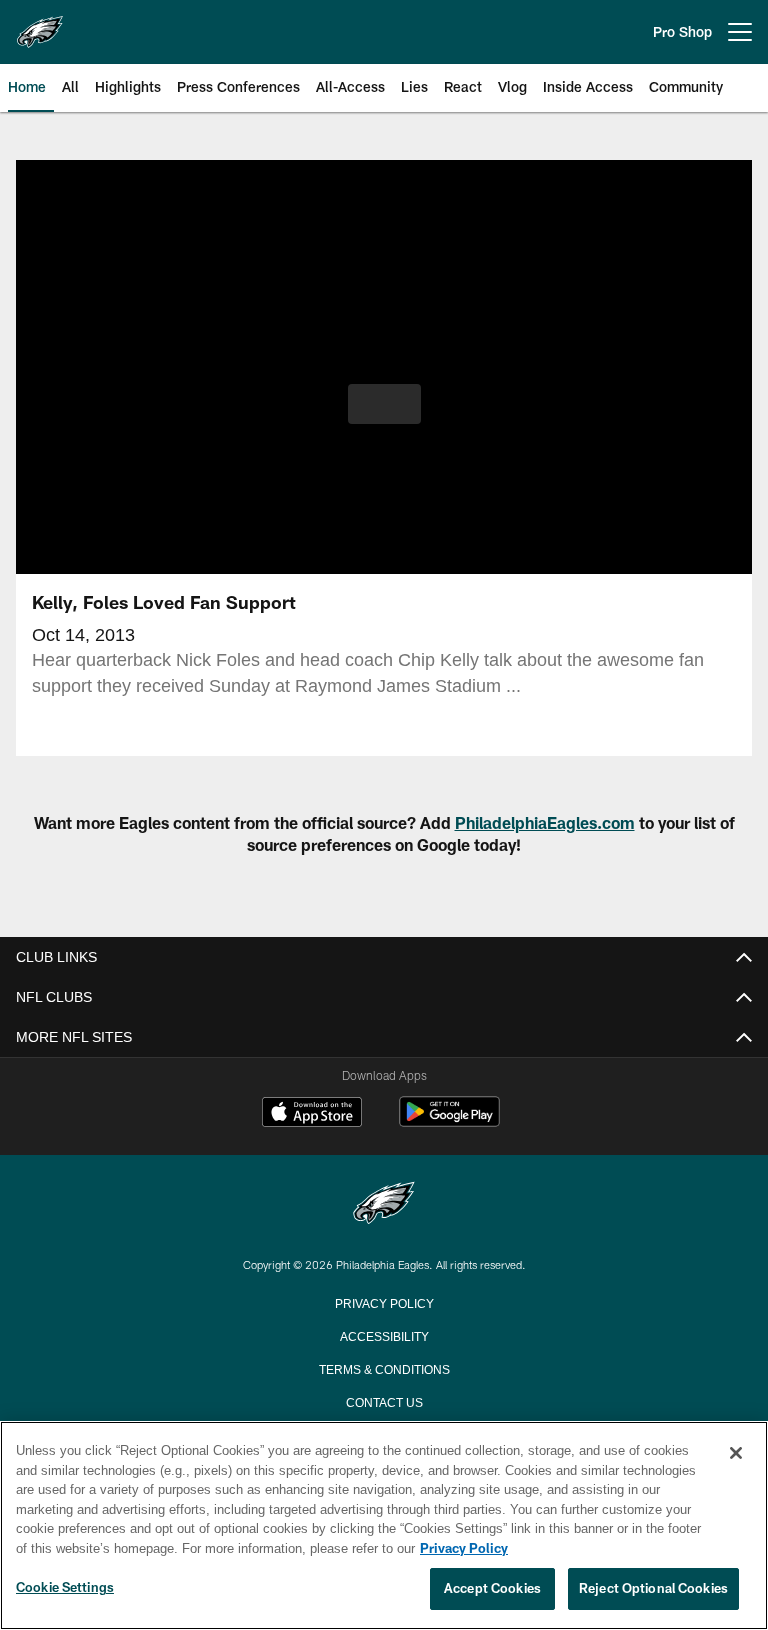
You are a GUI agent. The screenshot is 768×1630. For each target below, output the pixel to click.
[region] (384, 1526)
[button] (384, 404)
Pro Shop (682, 31)
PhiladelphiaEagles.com (545, 822)
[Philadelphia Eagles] (384, 1204)
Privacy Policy (384, 1302)
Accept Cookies (492, 1589)
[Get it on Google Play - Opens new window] (449, 1121)
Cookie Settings (65, 1588)
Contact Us (384, 1401)
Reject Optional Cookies (653, 1589)
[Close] (736, 1454)
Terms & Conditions (384, 1368)
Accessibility (384, 1335)
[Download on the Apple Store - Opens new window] (312, 1114)
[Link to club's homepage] (40, 24)
